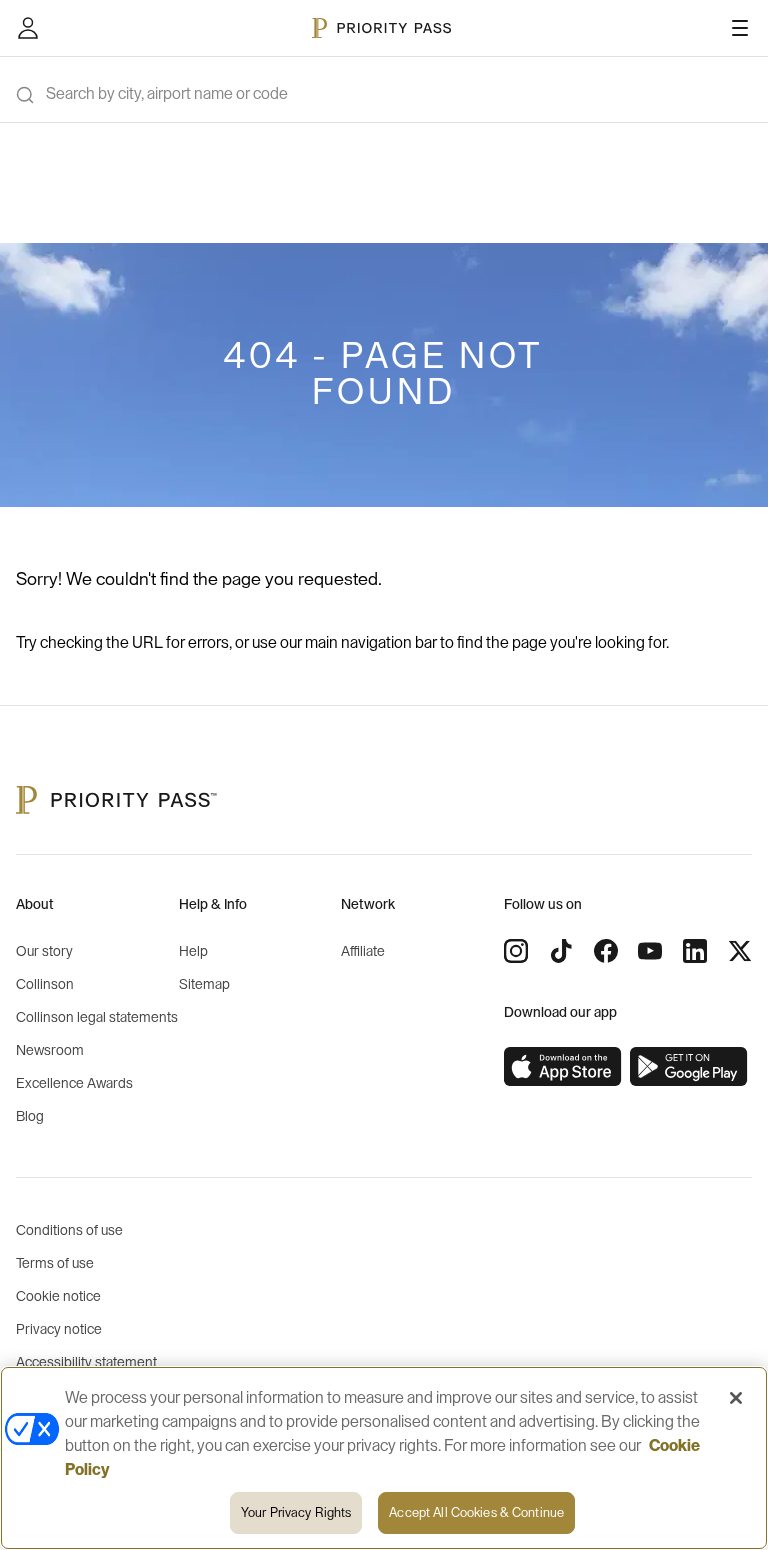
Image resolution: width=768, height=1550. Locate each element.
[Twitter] (740, 951)
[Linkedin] (695, 951)
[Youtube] (650, 951)
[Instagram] (516, 951)
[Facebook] (606, 951)
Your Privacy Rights (296, 1512)
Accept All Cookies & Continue (476, 1512)
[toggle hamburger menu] (740, 28)
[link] (563, 1067)
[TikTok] (561, 951)
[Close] (736, 1398)
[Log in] (28, 28)
